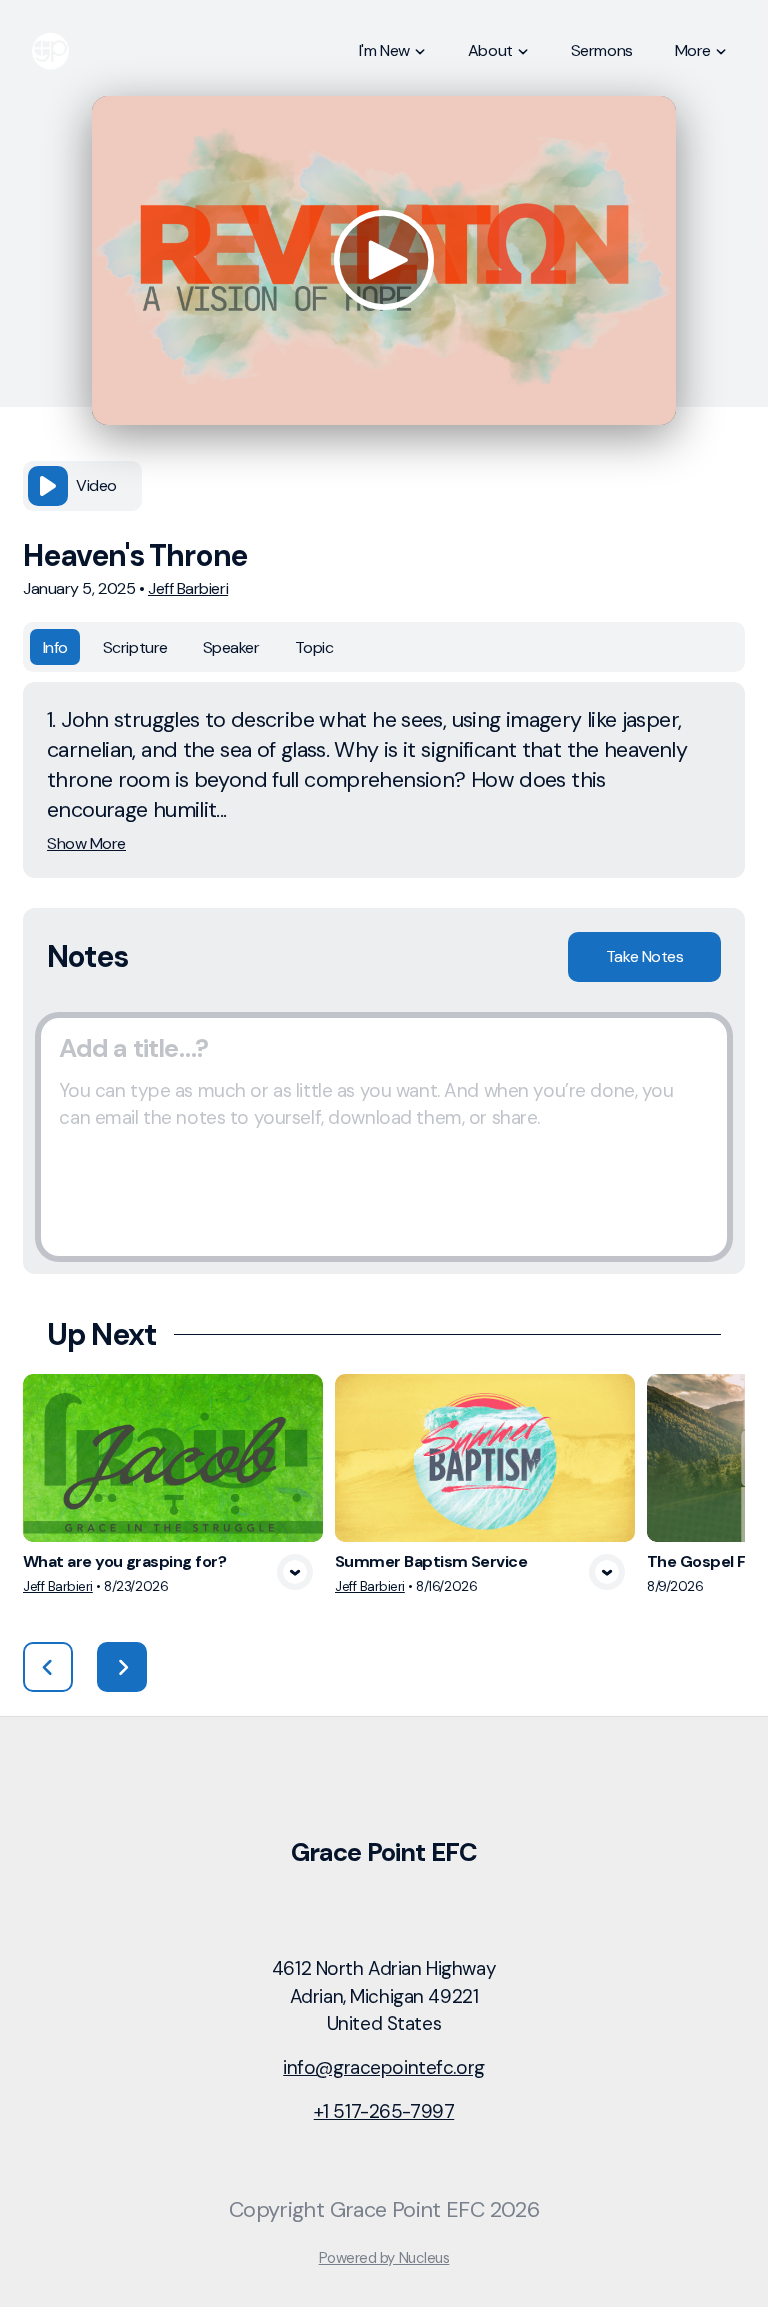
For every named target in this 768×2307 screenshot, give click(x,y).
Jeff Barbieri (188, 588)
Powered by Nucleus (384, 2258)
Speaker (231, 647)
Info (55, 647)
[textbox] (384, 1137)
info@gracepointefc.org (384, 2067)
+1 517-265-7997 (384, 2111)
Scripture (135, 647)
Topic (314, 647)
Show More (86, 844)
